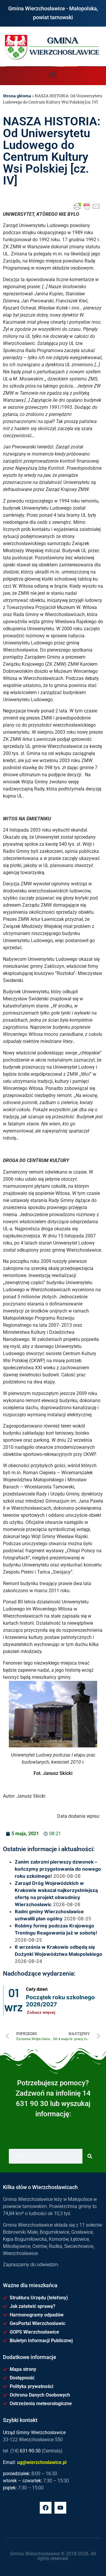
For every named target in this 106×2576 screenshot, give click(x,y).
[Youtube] (60, 2508)
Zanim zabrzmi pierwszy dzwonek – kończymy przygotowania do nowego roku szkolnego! (58, 1869)
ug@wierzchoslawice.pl (42, 2462)
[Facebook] (46, 2508)
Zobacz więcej (41, 2012)
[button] (53, 74)
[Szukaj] (90, 2156)
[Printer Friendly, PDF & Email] (87, 206)
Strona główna (17, 96)
